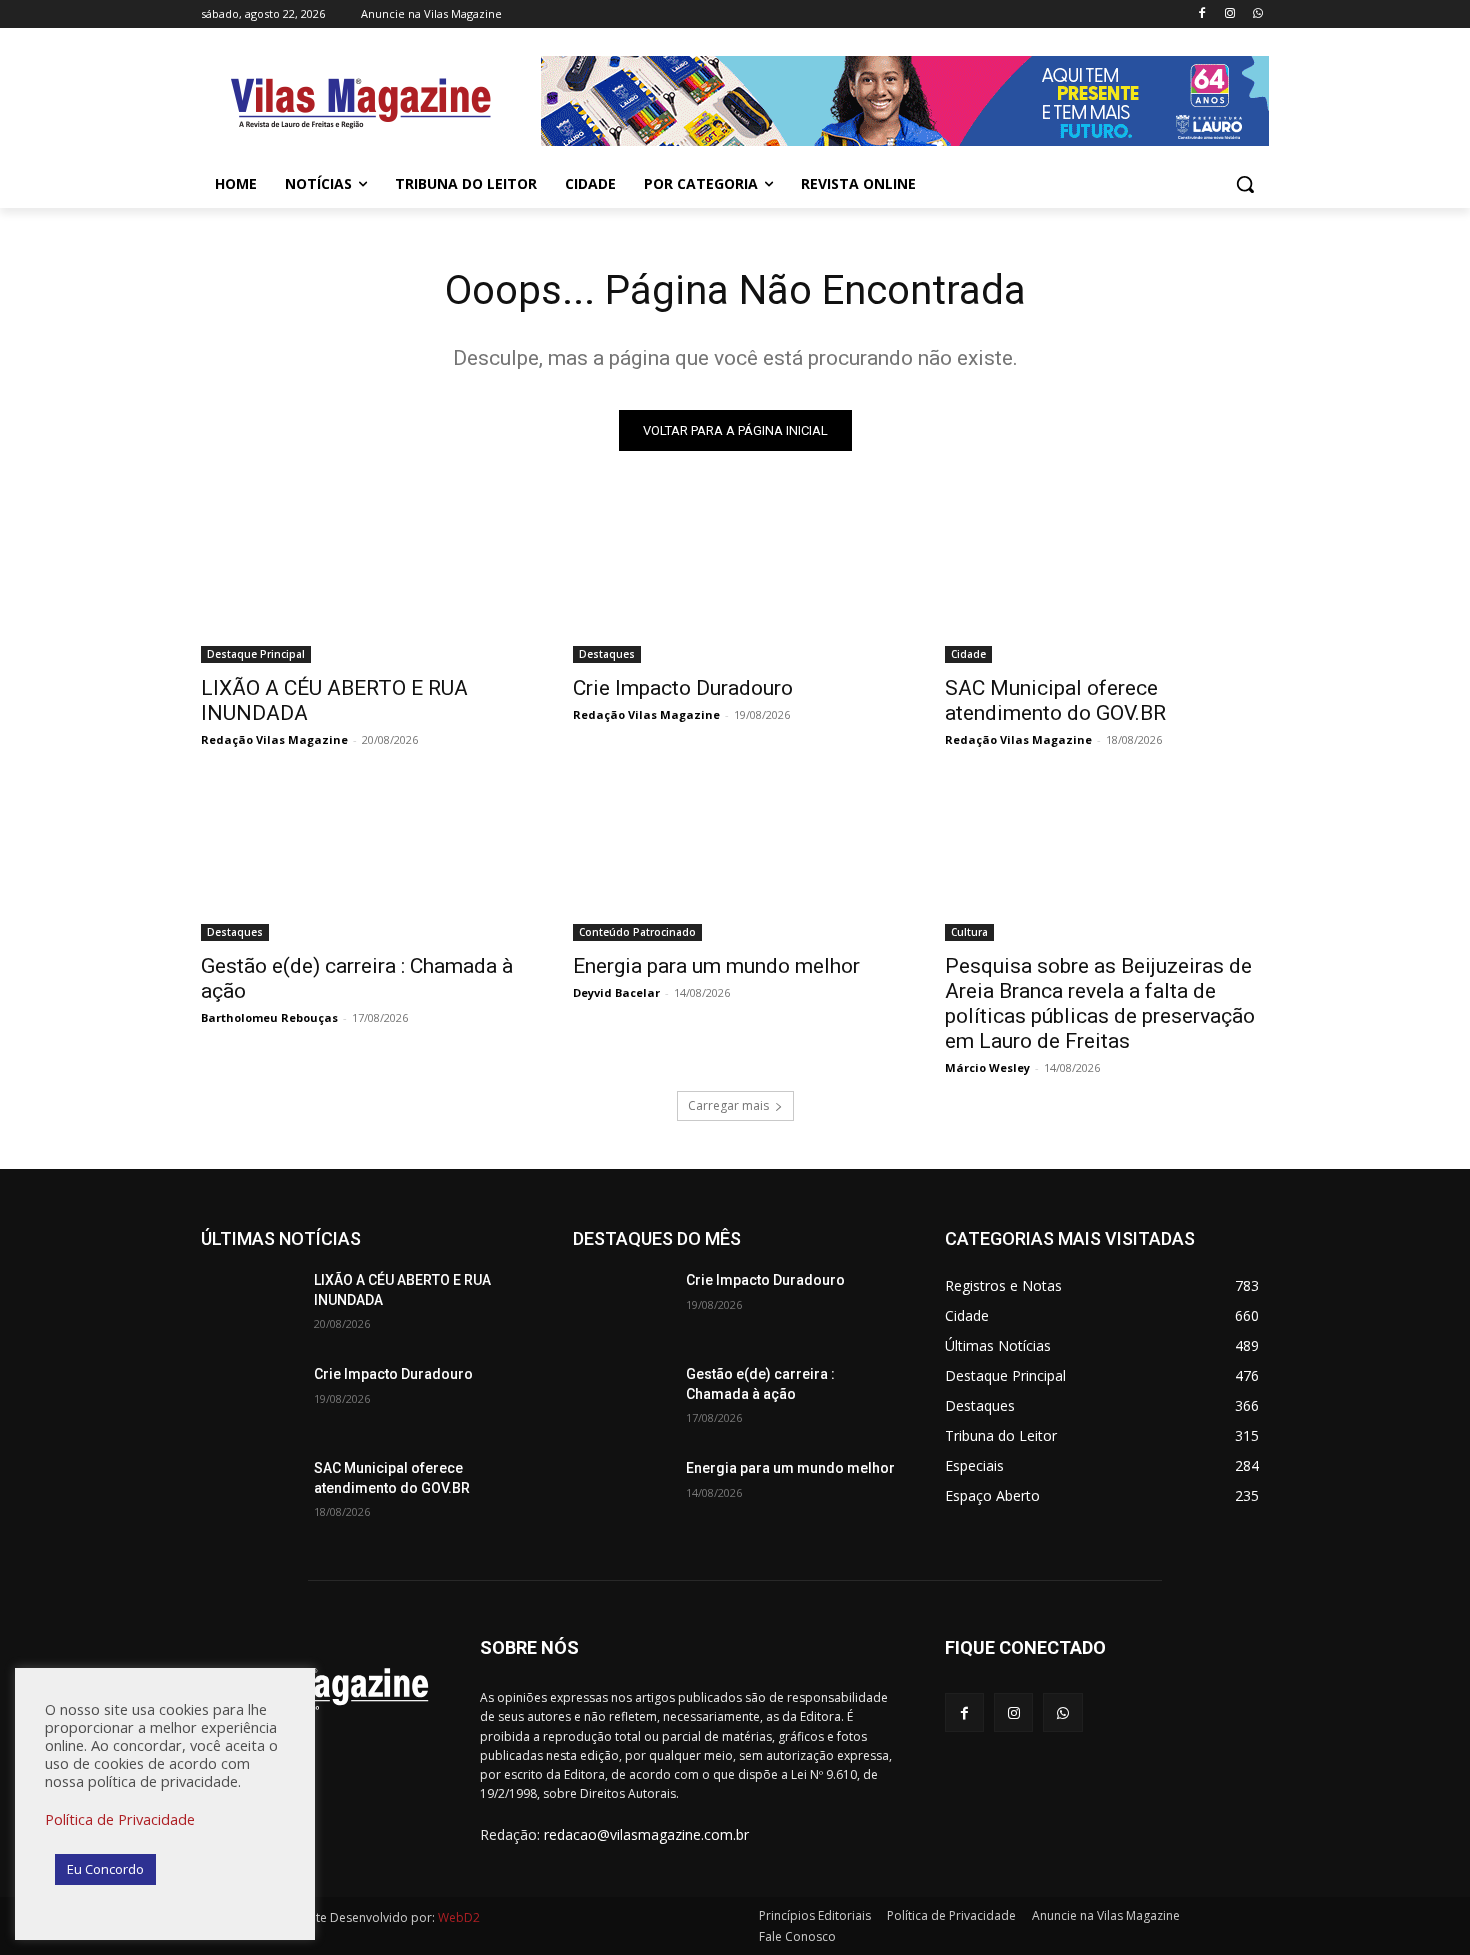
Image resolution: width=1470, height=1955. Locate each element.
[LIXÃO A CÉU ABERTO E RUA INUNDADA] (363, 582)
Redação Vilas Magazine (274, 739)
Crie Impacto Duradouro (683, 688)
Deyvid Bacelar (616, 992)
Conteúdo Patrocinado (637, 932)
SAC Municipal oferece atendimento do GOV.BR (1055, 700)
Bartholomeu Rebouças (269, 1017)
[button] (1245, 184)
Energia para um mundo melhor (716, 966)
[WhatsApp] (1257, 14)
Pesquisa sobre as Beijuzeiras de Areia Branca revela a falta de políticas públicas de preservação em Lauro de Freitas (1100, 1003)
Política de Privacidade (120, 1819)
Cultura (969, 932)
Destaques (607, 654)
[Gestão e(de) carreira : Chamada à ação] (363, 860)
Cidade (968, 654)
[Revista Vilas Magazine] (361, 104)
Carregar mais (728, 1105)
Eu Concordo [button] (105, 1869)
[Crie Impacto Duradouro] (735, 582)
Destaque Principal (256, 654)
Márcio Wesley (987, 1067)
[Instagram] (1229, 14)
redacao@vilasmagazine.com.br (646, 1834)
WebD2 (457, 1917)
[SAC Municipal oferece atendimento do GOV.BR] (1107, 582)
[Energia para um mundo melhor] (735, 860)
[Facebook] (1202, 14)
